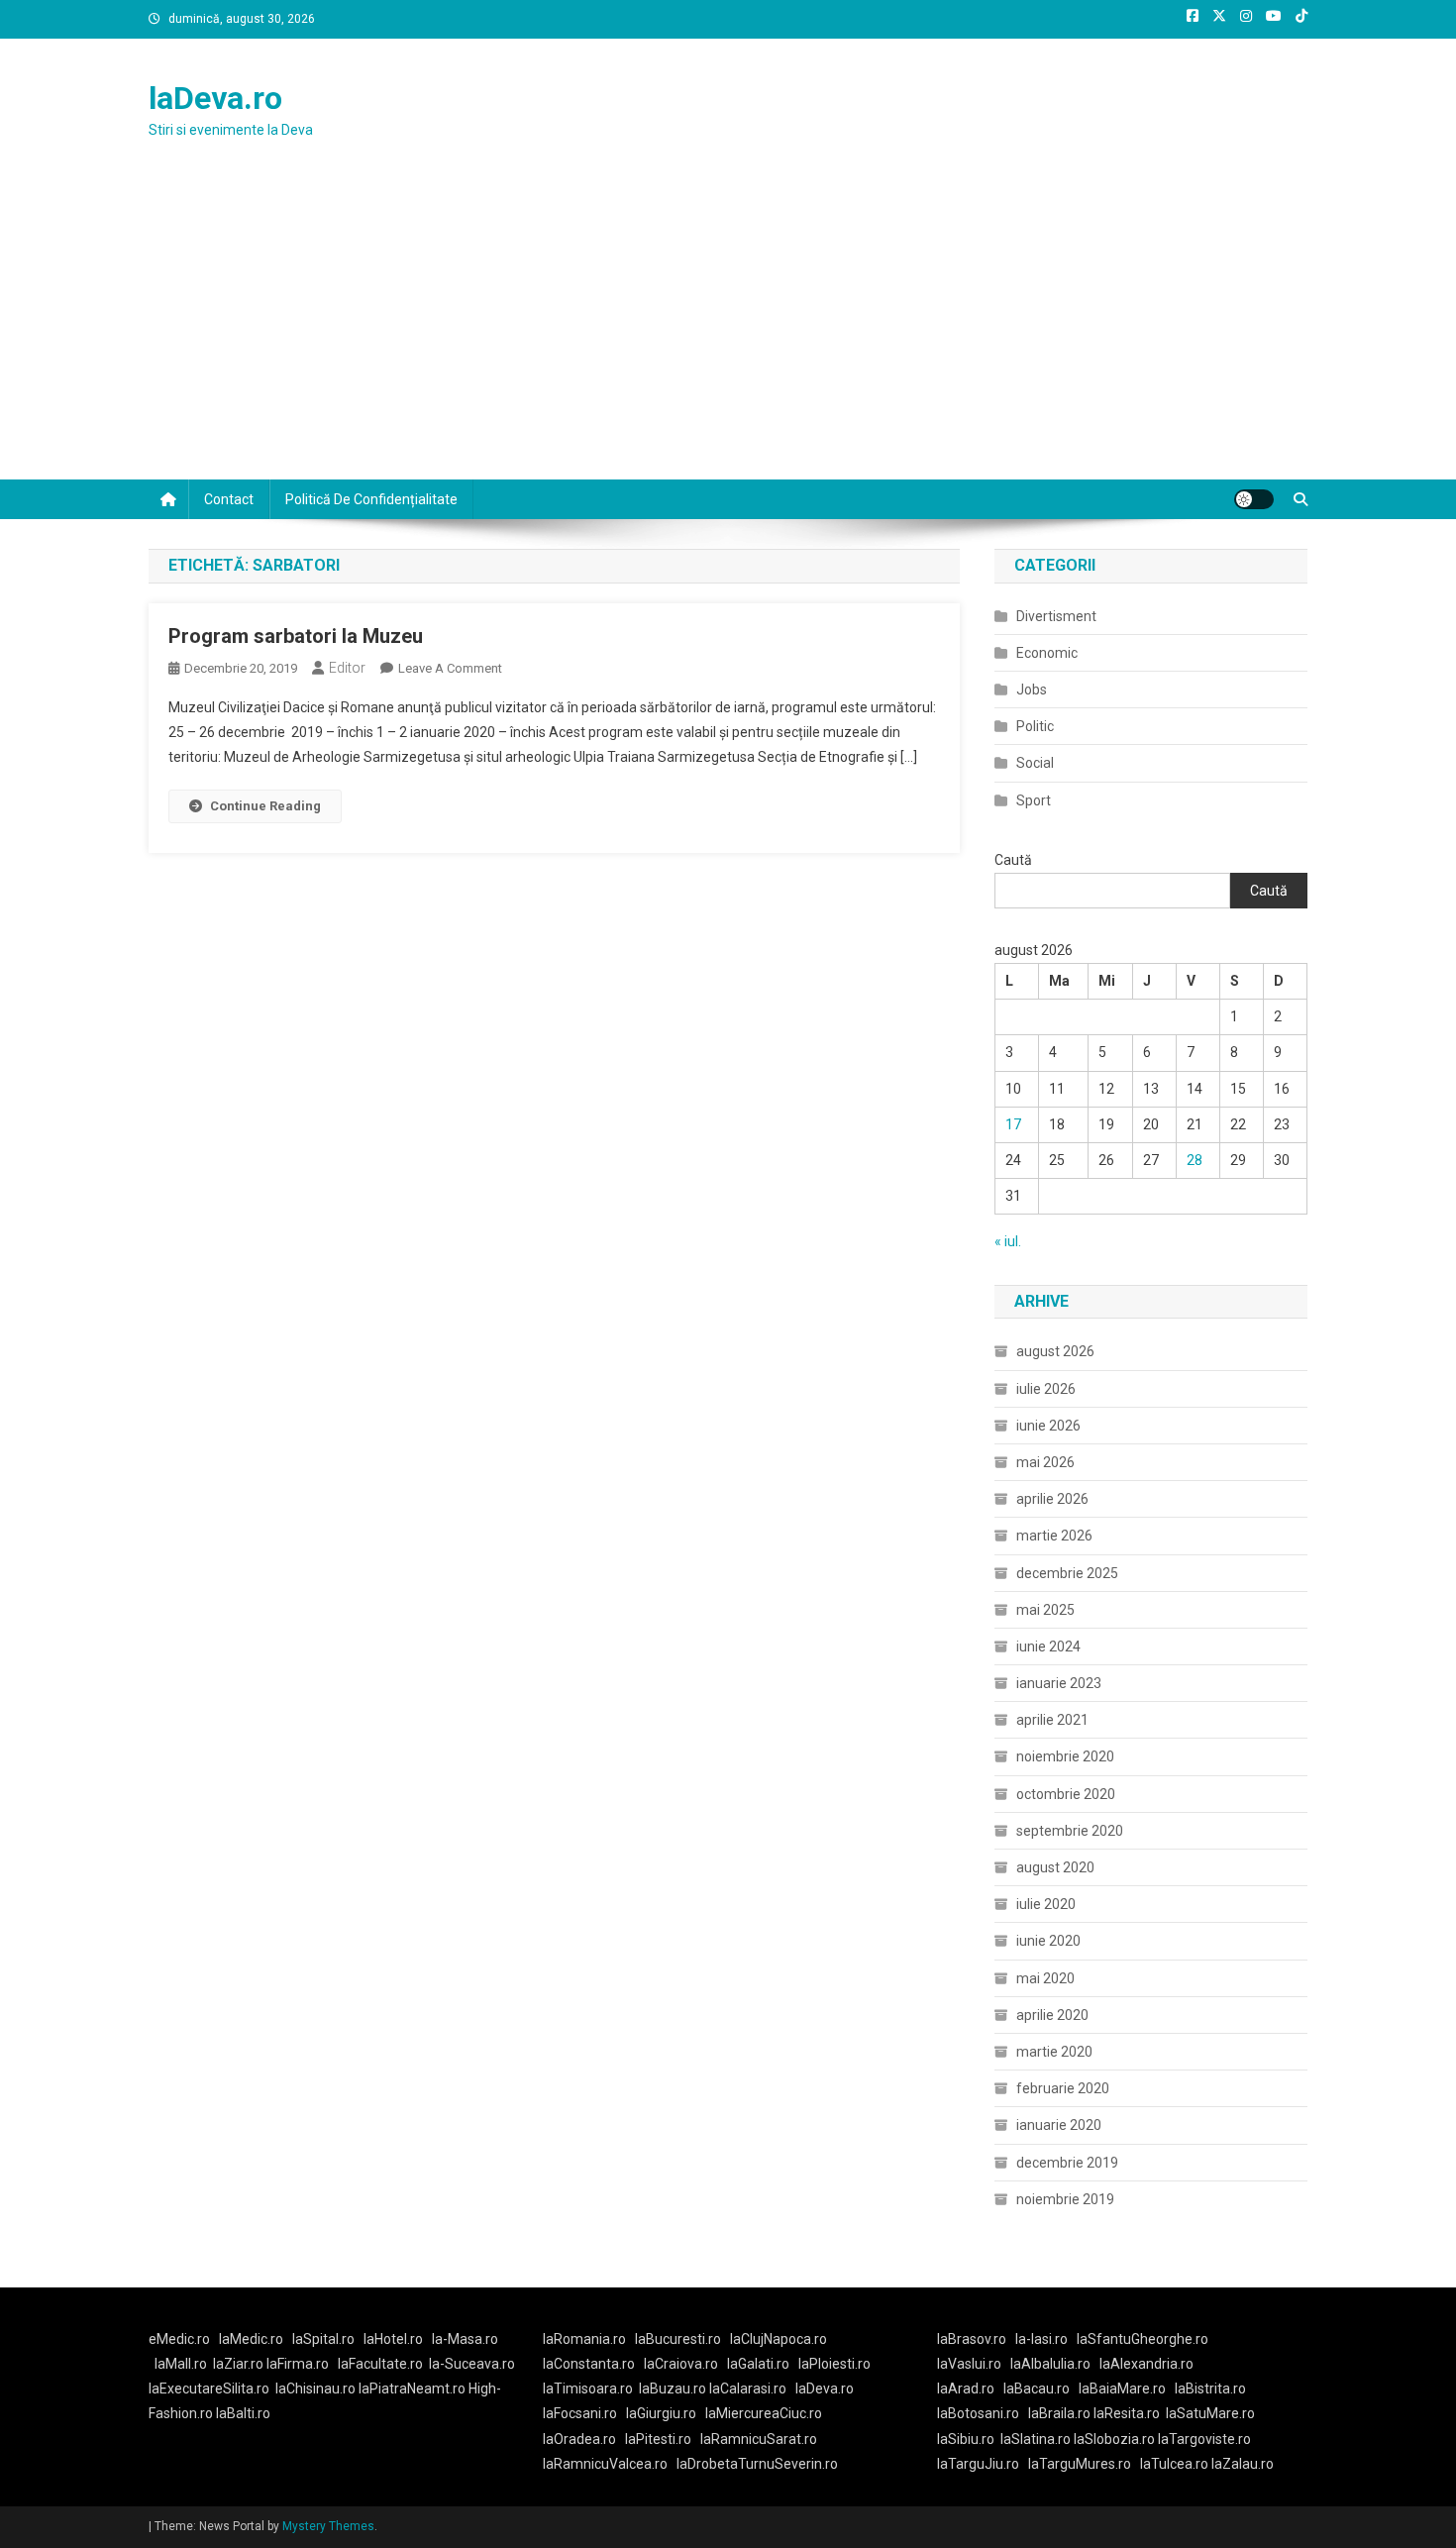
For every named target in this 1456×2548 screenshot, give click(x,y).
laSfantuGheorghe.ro (1143, 2339)
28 (1195, 1160)
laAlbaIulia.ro (1050, 2364)
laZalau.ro (1243, 2464)
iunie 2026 (1048, 1426)
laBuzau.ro (674, 2389)
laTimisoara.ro (588, 2389)
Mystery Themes (328, 2526)
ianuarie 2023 (1059, 1683)
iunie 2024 (1048, 1646)
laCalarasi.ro (748, 2389)
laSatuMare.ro (1210, 2413)
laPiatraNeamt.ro (412, 2389)
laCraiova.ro (681, 2364)
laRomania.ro (584, 2339)
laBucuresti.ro (678, 2339)
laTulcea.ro (1176, 2464)
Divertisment (1056, 616)
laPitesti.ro (658, 2439)
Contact (229, 499)
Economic (1047, 653)
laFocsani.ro (580, 2413)
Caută (1013, 860)
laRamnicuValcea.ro (605, 2464)
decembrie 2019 (1067, 2163)
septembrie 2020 (1070, 1831)
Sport (1034, 800)
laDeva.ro (215, 98)
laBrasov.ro (972, 2339)
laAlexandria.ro (1146, 2364)
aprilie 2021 (1052, 1720)
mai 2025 (1045, 1610)
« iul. (1008, 1241)
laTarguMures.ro (1080, 2464)
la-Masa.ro (465, 2339)
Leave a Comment (450, 668)
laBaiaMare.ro (1122, 2389)
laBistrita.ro (1210, 2389)
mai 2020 (1045, 1978)
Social (1035, 763)
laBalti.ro (243, 2413)
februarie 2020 (1063, 2088)
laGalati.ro (758, 2364)
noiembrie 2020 (1065, 1756)
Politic (1035, 726)
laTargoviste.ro (1204, 2439)
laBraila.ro (1059, 2413)
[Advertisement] (728, 331)
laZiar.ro (240, 2364)
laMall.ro (181, 2364)
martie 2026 (1054, 1536)
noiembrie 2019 (1065, 2199)
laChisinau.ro (315, 2389)
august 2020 (1055, 1867)
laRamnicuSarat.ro (759, 2439)
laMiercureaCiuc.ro (764, 2413)
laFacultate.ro (380, 2364)
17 (1013, 1124)
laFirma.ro (298, 2364)
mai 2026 (1045, 1462)
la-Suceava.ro (472, 2364)
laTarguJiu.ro (983, 2464)
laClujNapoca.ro (779, 2339)
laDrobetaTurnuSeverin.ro (757, 2464)
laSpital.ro (323, 2339)
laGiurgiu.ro (666, 2413)
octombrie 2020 (1066, 1794)
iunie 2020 (1048, 1941)
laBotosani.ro (978, 2413)
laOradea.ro (579, 2439)
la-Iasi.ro (1041, 2339)
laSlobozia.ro (1114, 2439)
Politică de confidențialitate (371, 499)
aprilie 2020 (1052, 2015)
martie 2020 (1054, 2052)
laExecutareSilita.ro (209, 2389)
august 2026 (1055, 1351)
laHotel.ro (393, 2339)
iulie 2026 (1046, 1389)
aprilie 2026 (1052, 1499)
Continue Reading (265, 806)
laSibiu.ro (966, 2439)
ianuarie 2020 (1059, 2125)
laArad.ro (966, 2389)
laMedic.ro (253, 2339)
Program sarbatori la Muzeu (296, 636)
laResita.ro (1127, 2413)
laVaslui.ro (974, 2364)
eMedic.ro (179, 2339)
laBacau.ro (1037, 2389)
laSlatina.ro (1036, 2439)
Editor (347, 668)
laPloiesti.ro (834, 2364)
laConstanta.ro (589, 2364)
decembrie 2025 (1067, 1573)
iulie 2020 (1046, 1904)
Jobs (1032, 690)
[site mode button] (1254, 499)
